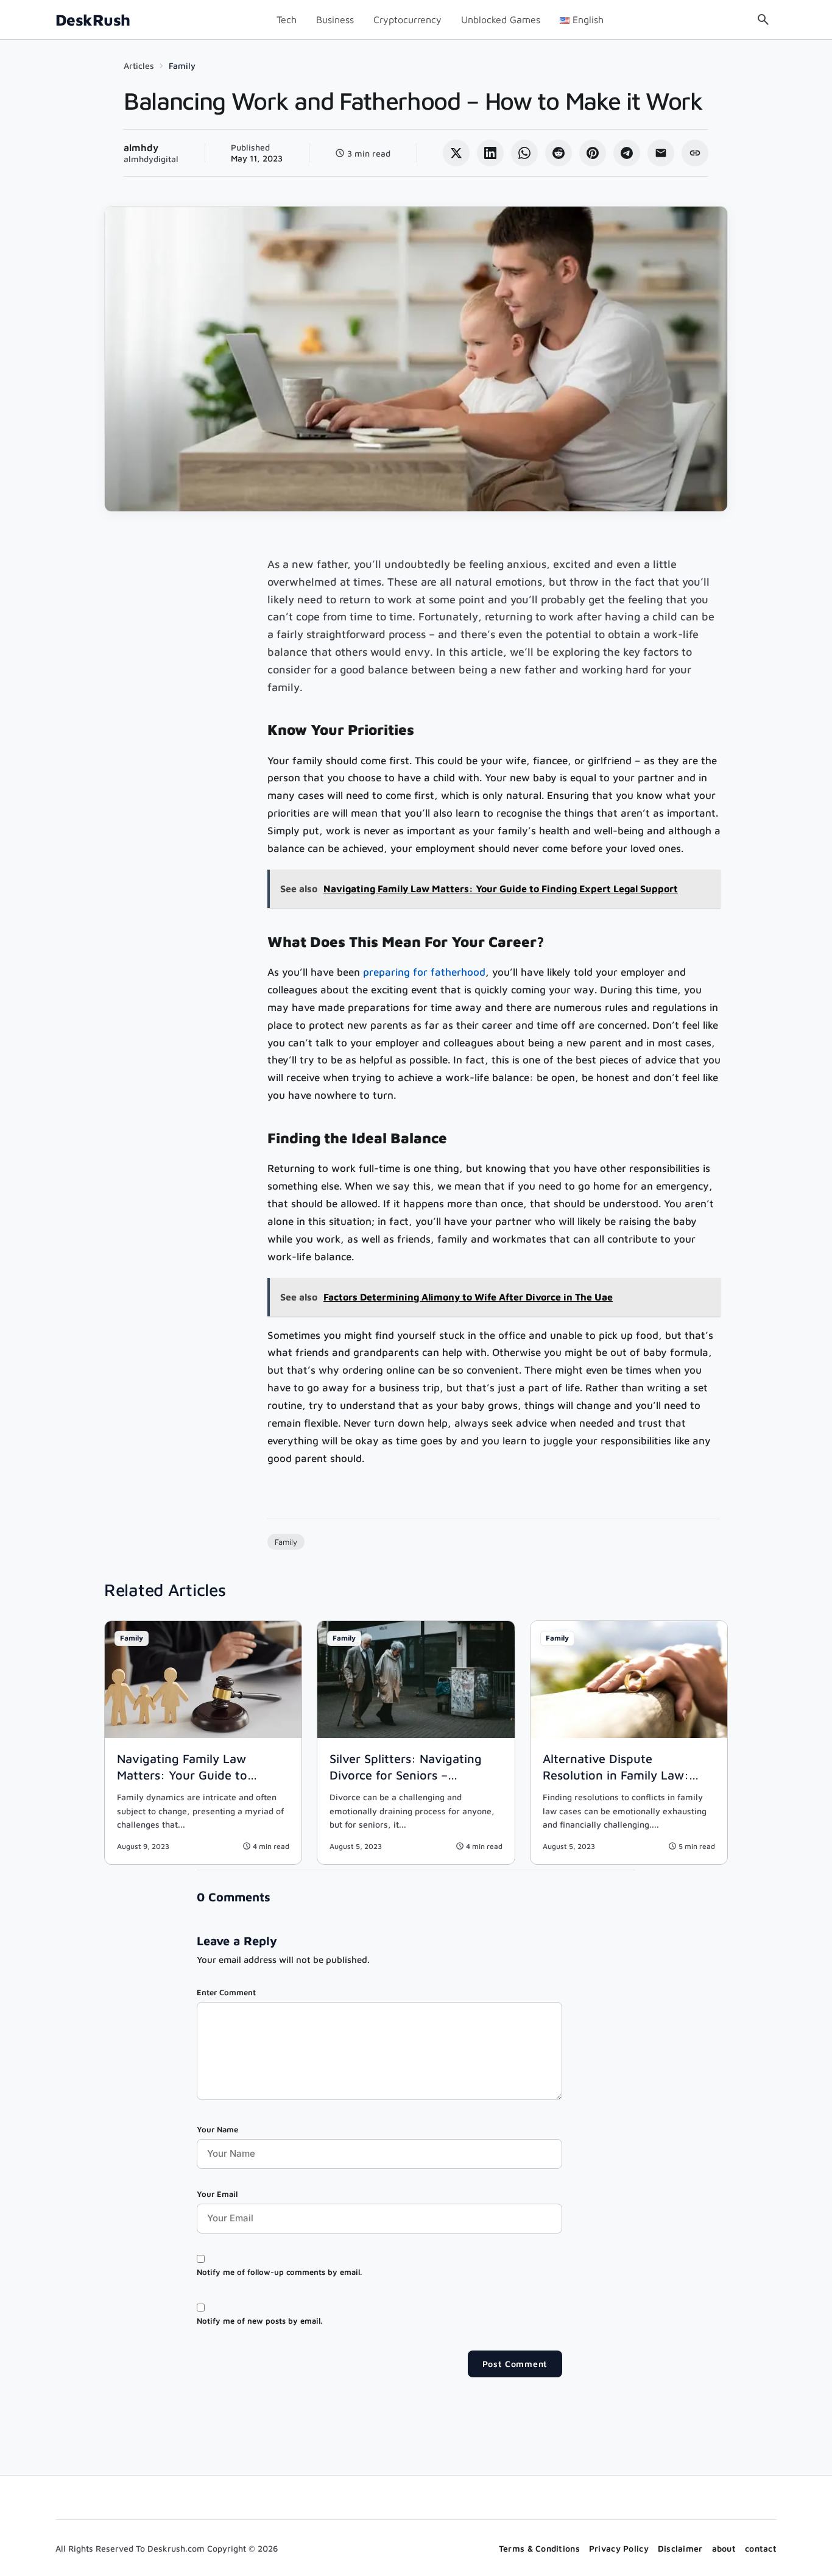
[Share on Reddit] (559, 153)
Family (182, 66)
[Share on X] (456, 153)
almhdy (141, 147)
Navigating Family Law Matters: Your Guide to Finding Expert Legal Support (200, 1775)
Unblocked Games (501, 20)
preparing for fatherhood (424, 972)
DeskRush (93, 20)
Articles (139, 66)
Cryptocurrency (407, 20)
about (724, 2548)
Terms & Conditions (539, 2548)
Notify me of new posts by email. (259, 2321)
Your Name (217, 2129)
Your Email (217, 2194)
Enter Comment (226, 1992)
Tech (287, 20)
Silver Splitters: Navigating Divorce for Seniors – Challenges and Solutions (406, 1775)
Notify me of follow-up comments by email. (279, 2272)
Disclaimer (680, 2548)
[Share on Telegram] (627, 153)
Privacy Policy (619, 2548)
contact (761, 2548)
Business (335, 20)
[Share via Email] (661, 153)
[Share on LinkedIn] (490, 153)
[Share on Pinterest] (593, 153)
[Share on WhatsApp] (524, 153)
